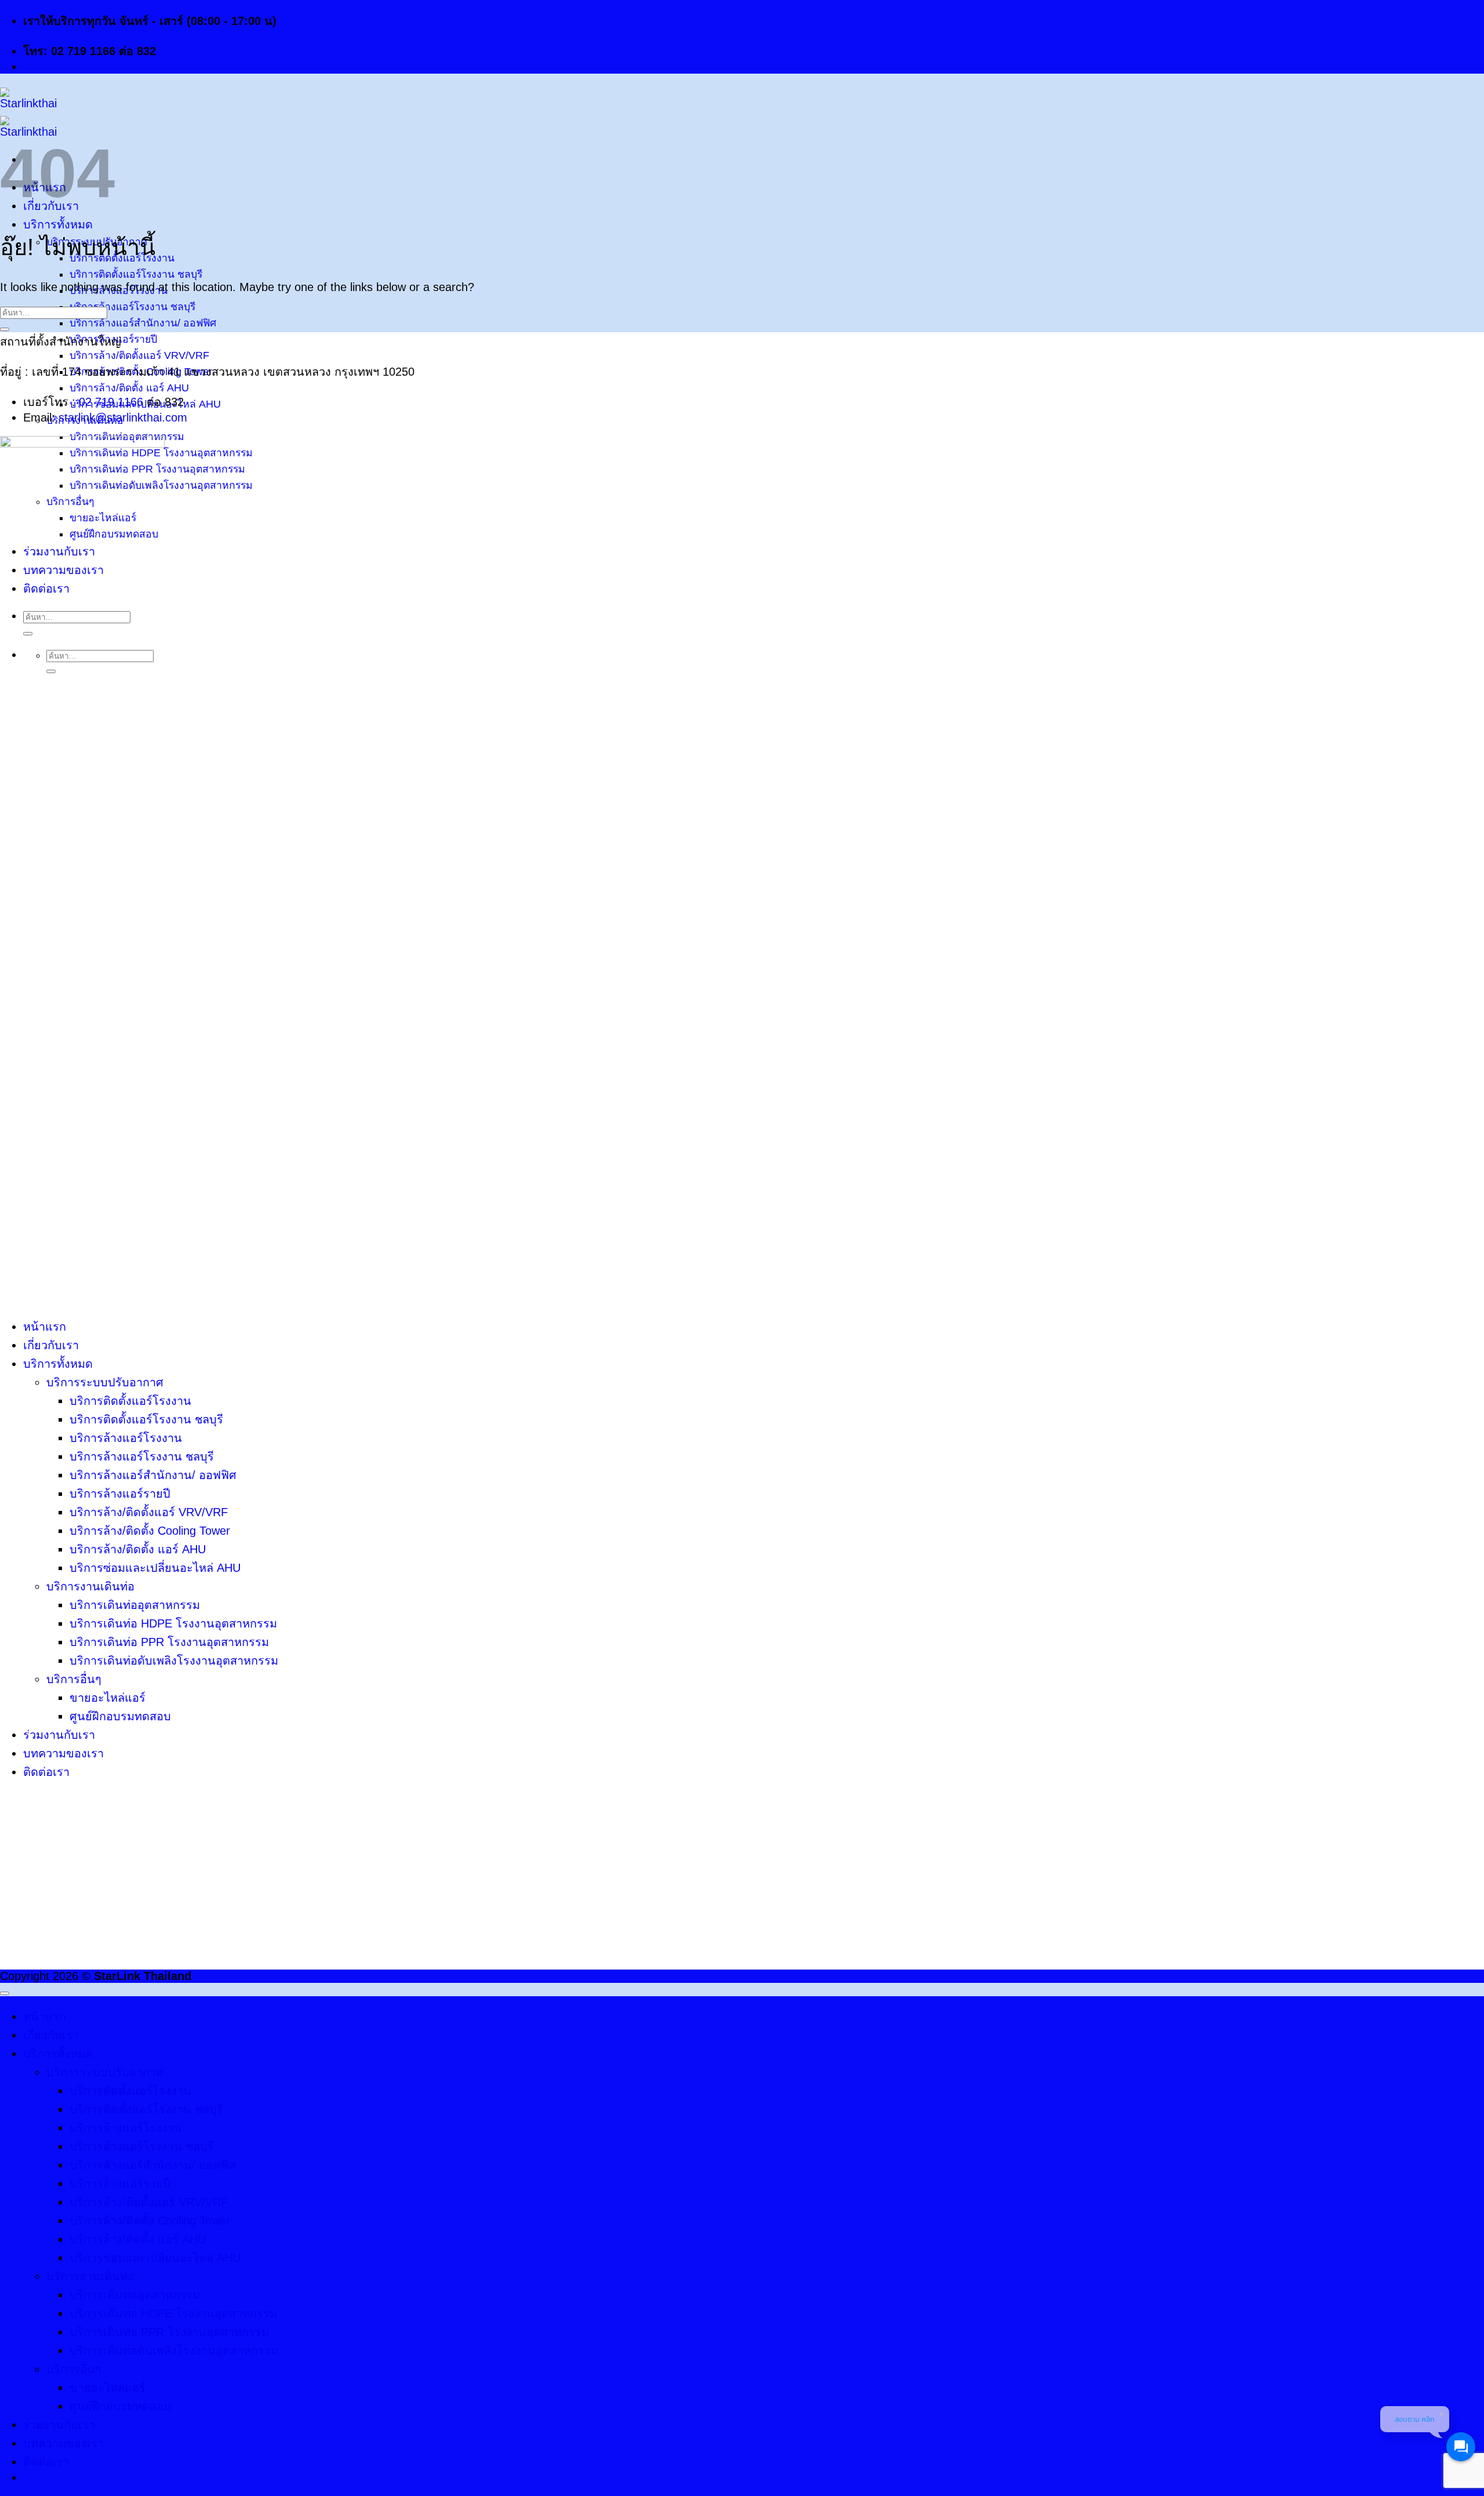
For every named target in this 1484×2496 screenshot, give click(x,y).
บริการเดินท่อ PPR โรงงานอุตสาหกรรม (169, 1642)
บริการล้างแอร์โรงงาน (126, 1438)
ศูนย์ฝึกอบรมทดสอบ (120, 1716)
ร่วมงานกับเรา (59, 1735)
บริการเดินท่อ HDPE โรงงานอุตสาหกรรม (173, 1623)
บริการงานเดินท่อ (90, 1586)
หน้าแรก (45, 1327)
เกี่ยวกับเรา (51, 1345)
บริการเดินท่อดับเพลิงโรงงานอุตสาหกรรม (174, 1661)
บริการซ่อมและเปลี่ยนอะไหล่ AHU (155, 1568)
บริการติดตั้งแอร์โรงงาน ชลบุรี (136, 274)
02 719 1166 (111, 402)
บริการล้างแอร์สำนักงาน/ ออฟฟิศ (143, 323)
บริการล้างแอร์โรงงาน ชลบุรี (132, 307)
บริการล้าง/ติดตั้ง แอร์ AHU (129, 388)
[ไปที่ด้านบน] (5, 1993)
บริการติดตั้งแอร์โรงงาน (130, 1401)
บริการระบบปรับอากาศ (105, 1382)
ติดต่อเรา (46, 1772)
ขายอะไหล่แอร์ (108, 1698)
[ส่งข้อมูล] (5, 329)
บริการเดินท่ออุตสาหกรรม (135, 1605)
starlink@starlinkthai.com (123, 417)
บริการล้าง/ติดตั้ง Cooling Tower (150, 1531)
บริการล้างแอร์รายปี (120, 1494)
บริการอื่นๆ (74, 1679)
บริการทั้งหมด (58, 224)
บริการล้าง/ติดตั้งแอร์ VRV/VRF (139, 355)
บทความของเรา (63, 1753)
